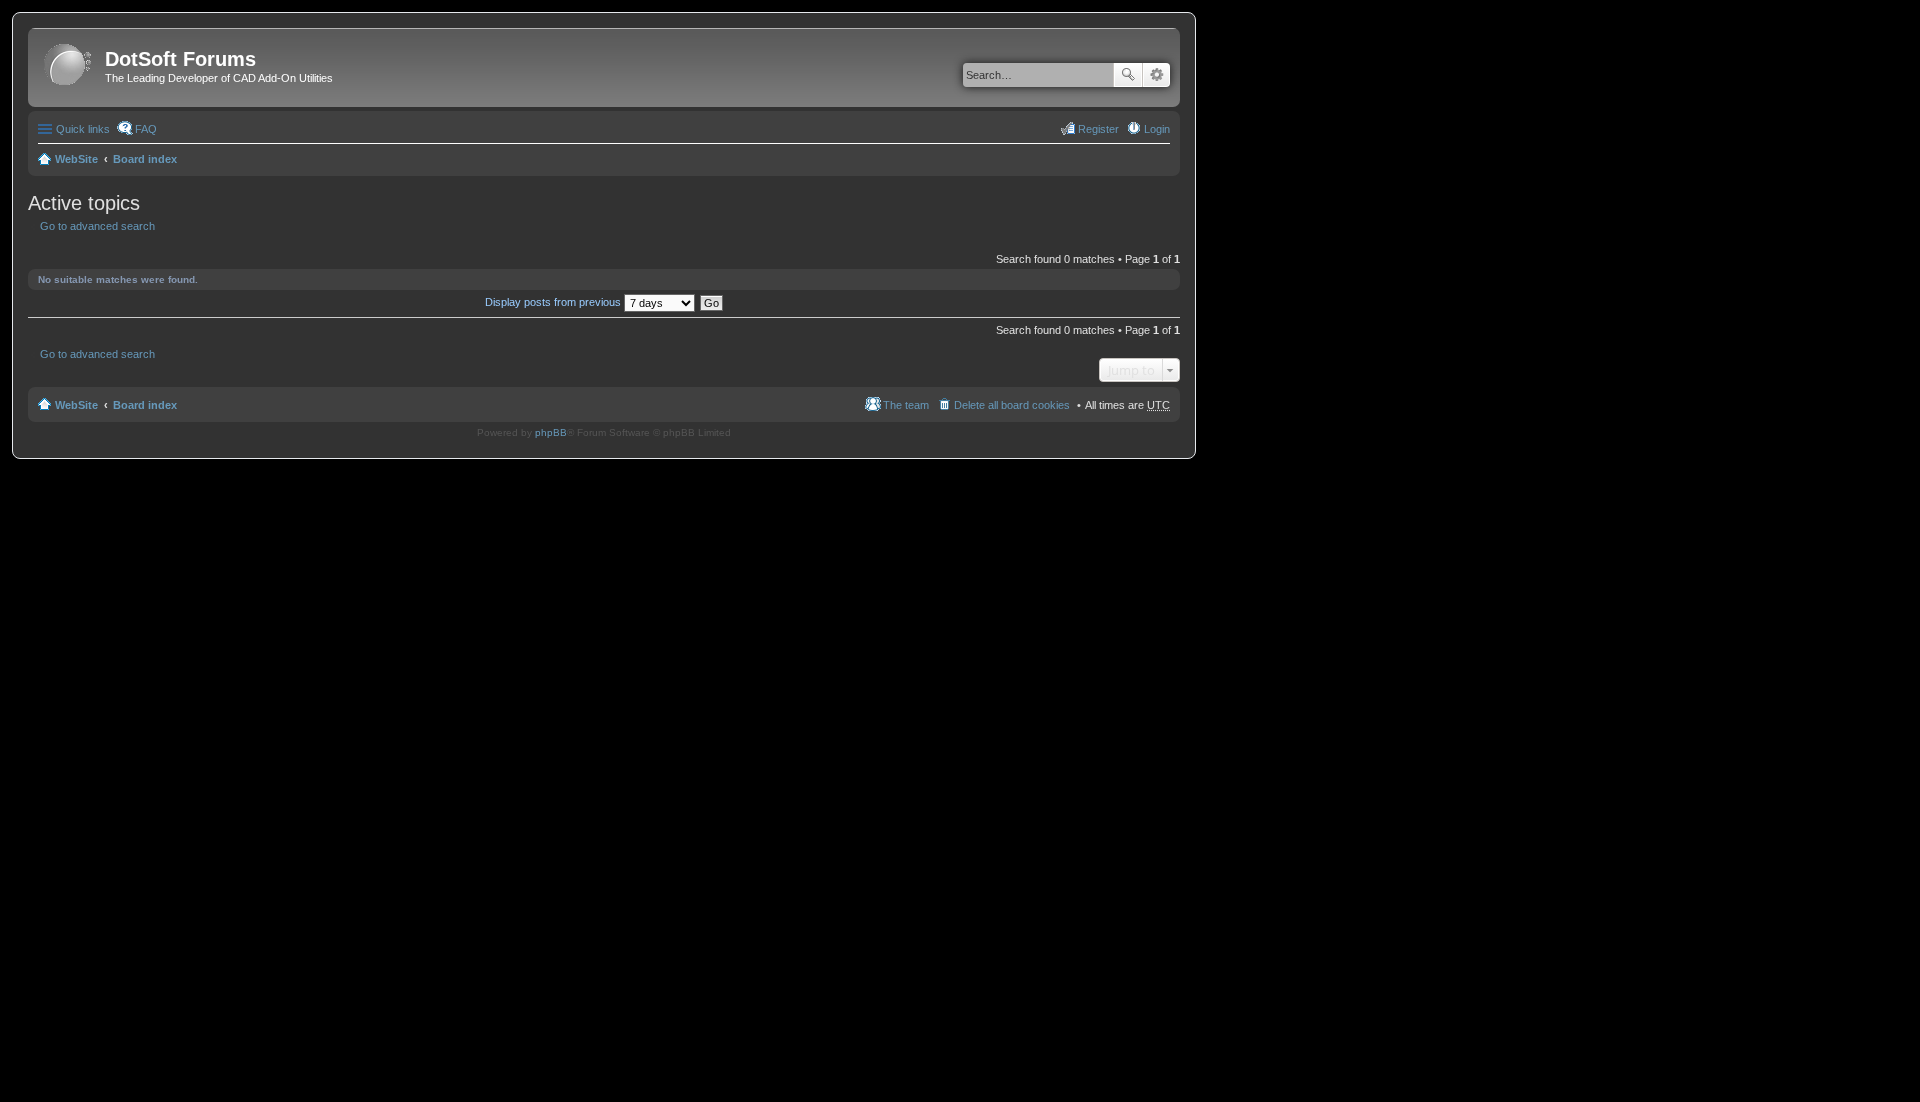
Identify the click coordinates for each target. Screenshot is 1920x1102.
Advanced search (1156, 75)
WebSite (76, 159)
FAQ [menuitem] (146, 129)
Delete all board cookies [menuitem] (1012, 405)
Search (1128, 75)
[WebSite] (69, 65)
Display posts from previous (554, 302)
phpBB (551, 432)
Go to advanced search (97, 226)
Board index (145, 159)
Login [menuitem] (1157, 129)
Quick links (83, 129)
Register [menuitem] (1098, 129)
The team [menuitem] (906, 405)
